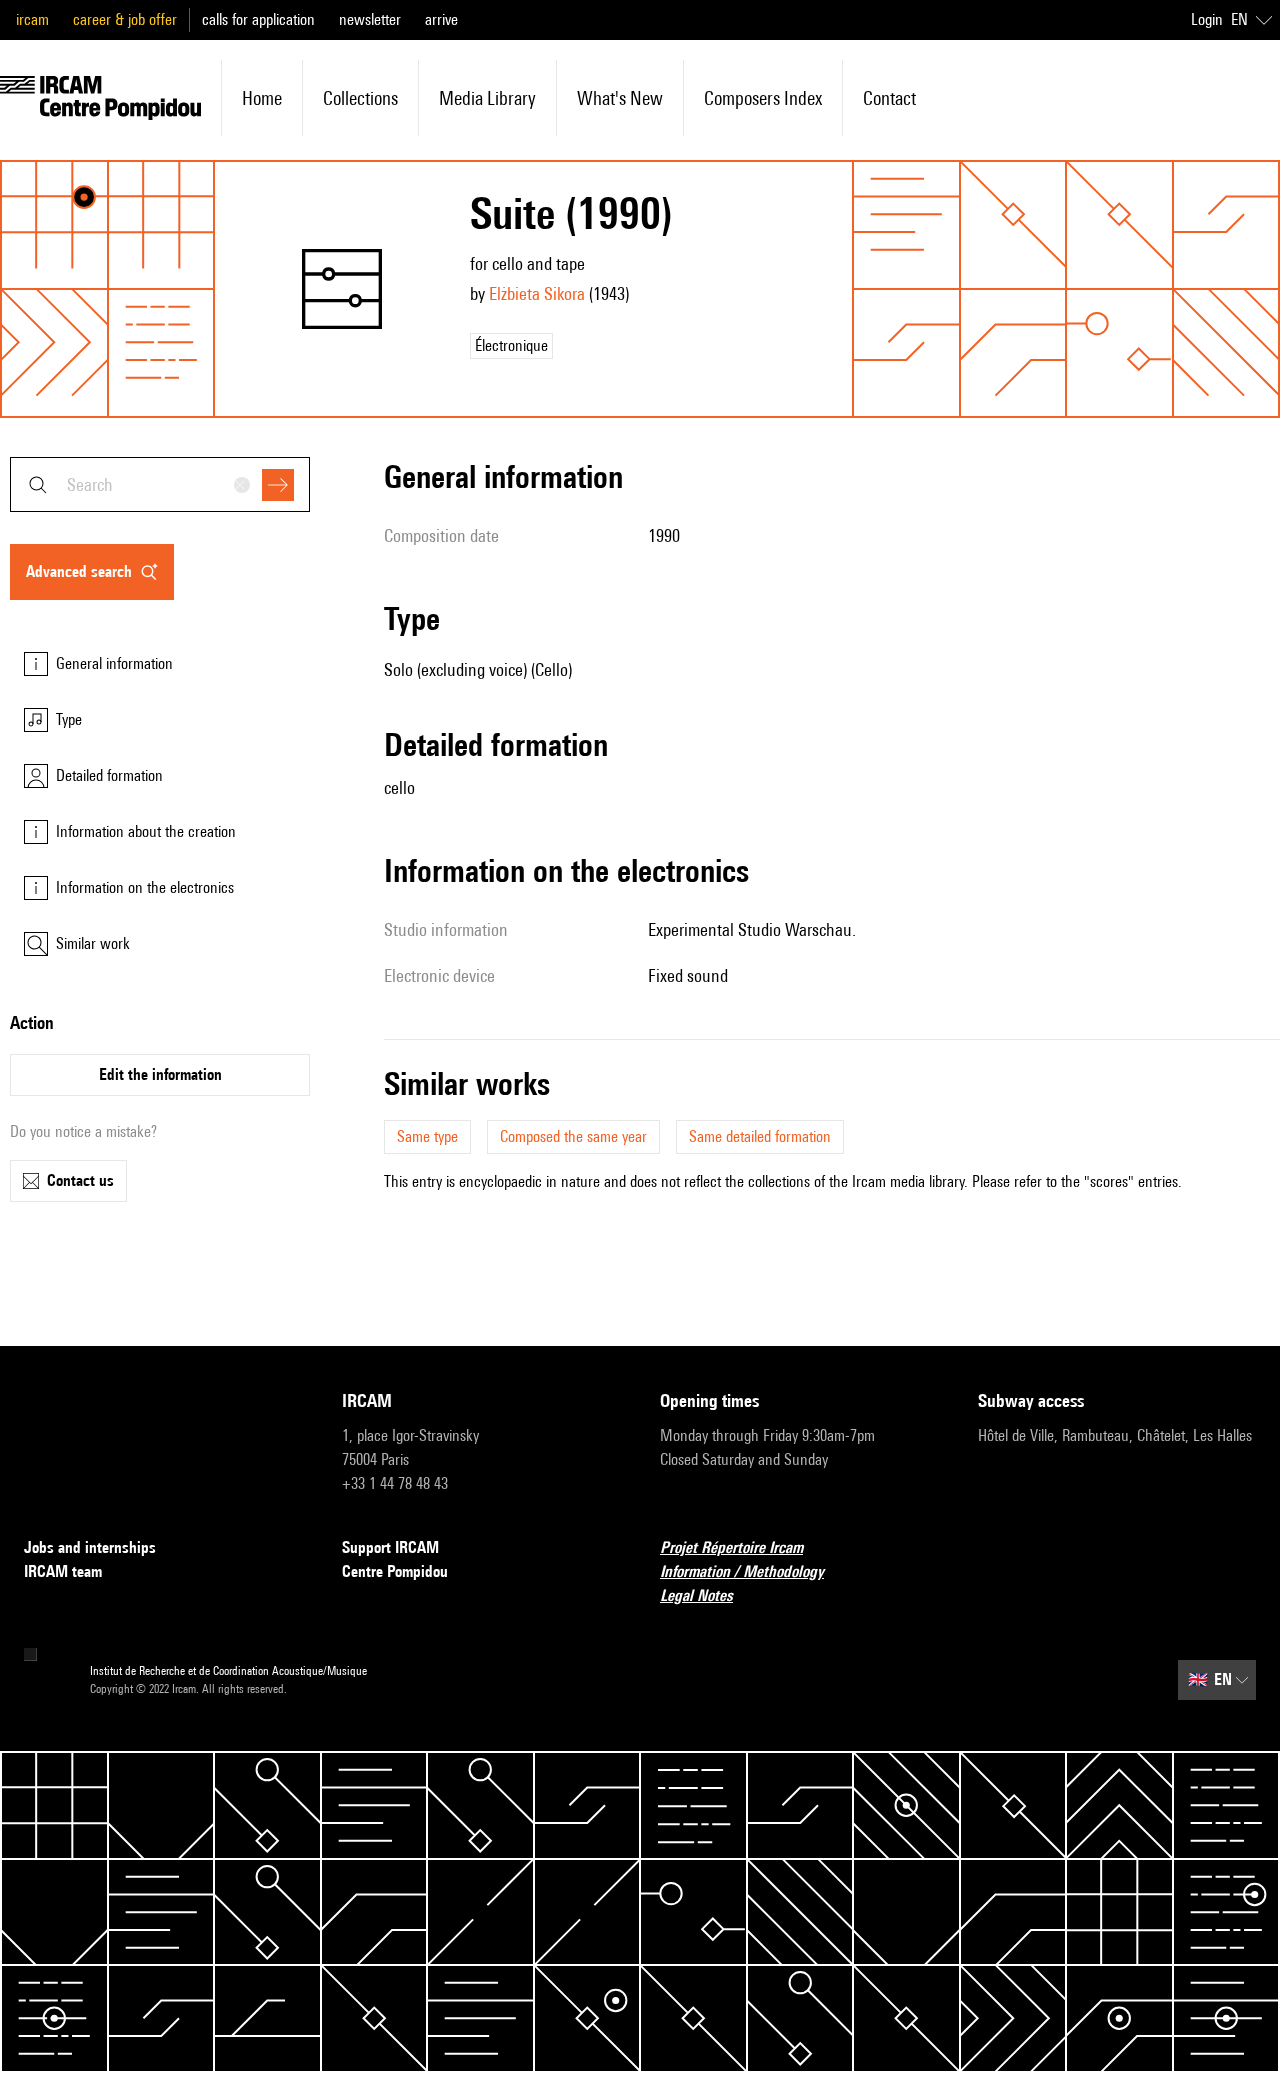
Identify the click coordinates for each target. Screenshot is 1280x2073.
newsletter (370, 19)
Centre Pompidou (395, 1571)
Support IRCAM (390, 1547)
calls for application (258, 19)
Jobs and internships (90, 1547)
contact (889, 98)
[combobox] (160, 484)
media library (487, 98)
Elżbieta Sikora (537, 293)
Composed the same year (573, 1136)
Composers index (763, 98)
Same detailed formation (760, 1136)
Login (1207, 19)
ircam (32, 19)
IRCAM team (63, 1571)
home (262, 98)
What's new (620, 98)
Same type (427, 1136)
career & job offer (125, 19)
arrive (441, 19)
